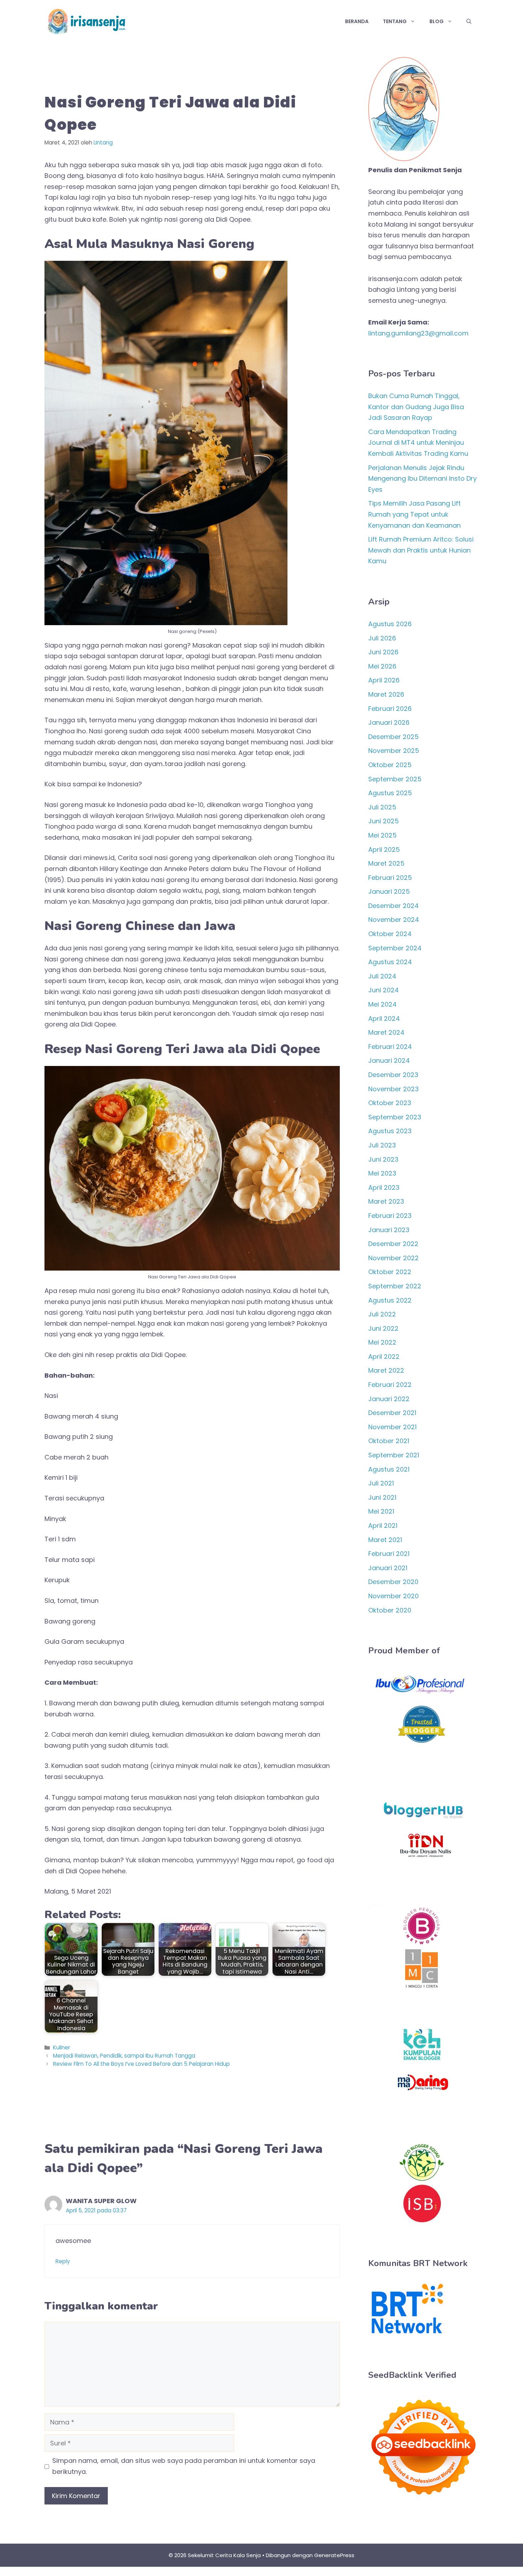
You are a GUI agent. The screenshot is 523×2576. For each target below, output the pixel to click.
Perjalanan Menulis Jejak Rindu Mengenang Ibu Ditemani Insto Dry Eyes (422, 479)
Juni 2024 (384, 990)
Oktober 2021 (389, 1441)
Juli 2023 (382, 1145)
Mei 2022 (382, 1342)
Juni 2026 (383, 652)
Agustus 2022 (390, 1300)
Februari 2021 (389, 1554)
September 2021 (394, 1455)
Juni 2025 (384, 821)
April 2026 (384, 680)
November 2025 (394, 751)
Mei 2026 (382, 666)
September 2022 (395, 1286)
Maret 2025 (386, 863)
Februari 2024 (390, 1047)
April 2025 (384, 849)
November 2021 (392, 1427)
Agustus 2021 (389, 1469)
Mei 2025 (382, 835)
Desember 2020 (393, 1582)
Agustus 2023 (390, 1131)
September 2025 (395, 779)
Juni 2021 (382, 1497)
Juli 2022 (382, 1314)
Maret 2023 (386, 1201)
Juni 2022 (383, 1328)
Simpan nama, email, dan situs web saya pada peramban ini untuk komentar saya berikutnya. (184, 2466)
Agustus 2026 (390, 624)
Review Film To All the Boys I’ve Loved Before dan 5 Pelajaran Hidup (141, 2064)
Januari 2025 (389, 891)
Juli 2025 (382, 807)
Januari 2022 (389, 1399)
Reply (63, 2261)
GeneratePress (334, 2555)
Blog (437, 21)
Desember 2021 (392, 1413)
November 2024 (394, 920)
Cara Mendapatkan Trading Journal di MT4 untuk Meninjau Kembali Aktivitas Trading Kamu (418, 443)
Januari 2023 (389, 1230)
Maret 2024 (386, 1032)
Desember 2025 (393, 737)
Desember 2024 (393, 906)
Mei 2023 (382, 1173)
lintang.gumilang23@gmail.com (418, 333)
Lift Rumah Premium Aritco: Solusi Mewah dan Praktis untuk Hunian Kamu (421, 550)
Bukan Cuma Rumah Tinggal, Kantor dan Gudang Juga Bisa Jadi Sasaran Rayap (416, 407)
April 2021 (383, 1525)
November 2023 (393, 1089)
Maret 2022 (386, 1370)
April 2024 (384, 1018)
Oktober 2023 (390, 1103)
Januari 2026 (389, 722)
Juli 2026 (382, 638)
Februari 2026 (390, 709)
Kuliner (62, 2047)
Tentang (395, 21)
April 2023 (384, 1187)
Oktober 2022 (390, 1272)
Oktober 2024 (390, 934)
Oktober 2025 (390, 765)
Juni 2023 (383, 1159)
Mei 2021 (381, 1511)
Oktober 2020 (390, 1610)
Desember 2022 (393, 1244)
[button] (469, 21)
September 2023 (395, 1117)
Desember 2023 (393, 1075)
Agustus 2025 (390, 793)
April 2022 (384, 1356)
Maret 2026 (386, 694)
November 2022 (393, 1258)
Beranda (357, 21)
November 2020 (393, 1596)
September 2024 (395, 948)
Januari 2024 (389, 1060)
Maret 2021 (385, 1540)
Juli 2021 (381, 1483)
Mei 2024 (382, 1004)
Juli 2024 (382, 976)
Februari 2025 (390, 878)
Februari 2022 (390, 1385)
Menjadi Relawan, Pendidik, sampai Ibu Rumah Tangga (124, 2056)
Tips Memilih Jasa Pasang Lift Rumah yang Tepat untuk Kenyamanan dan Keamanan (414, 514)
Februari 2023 (390, 1216)
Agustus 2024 (390, 962)
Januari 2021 (388, 1568)
